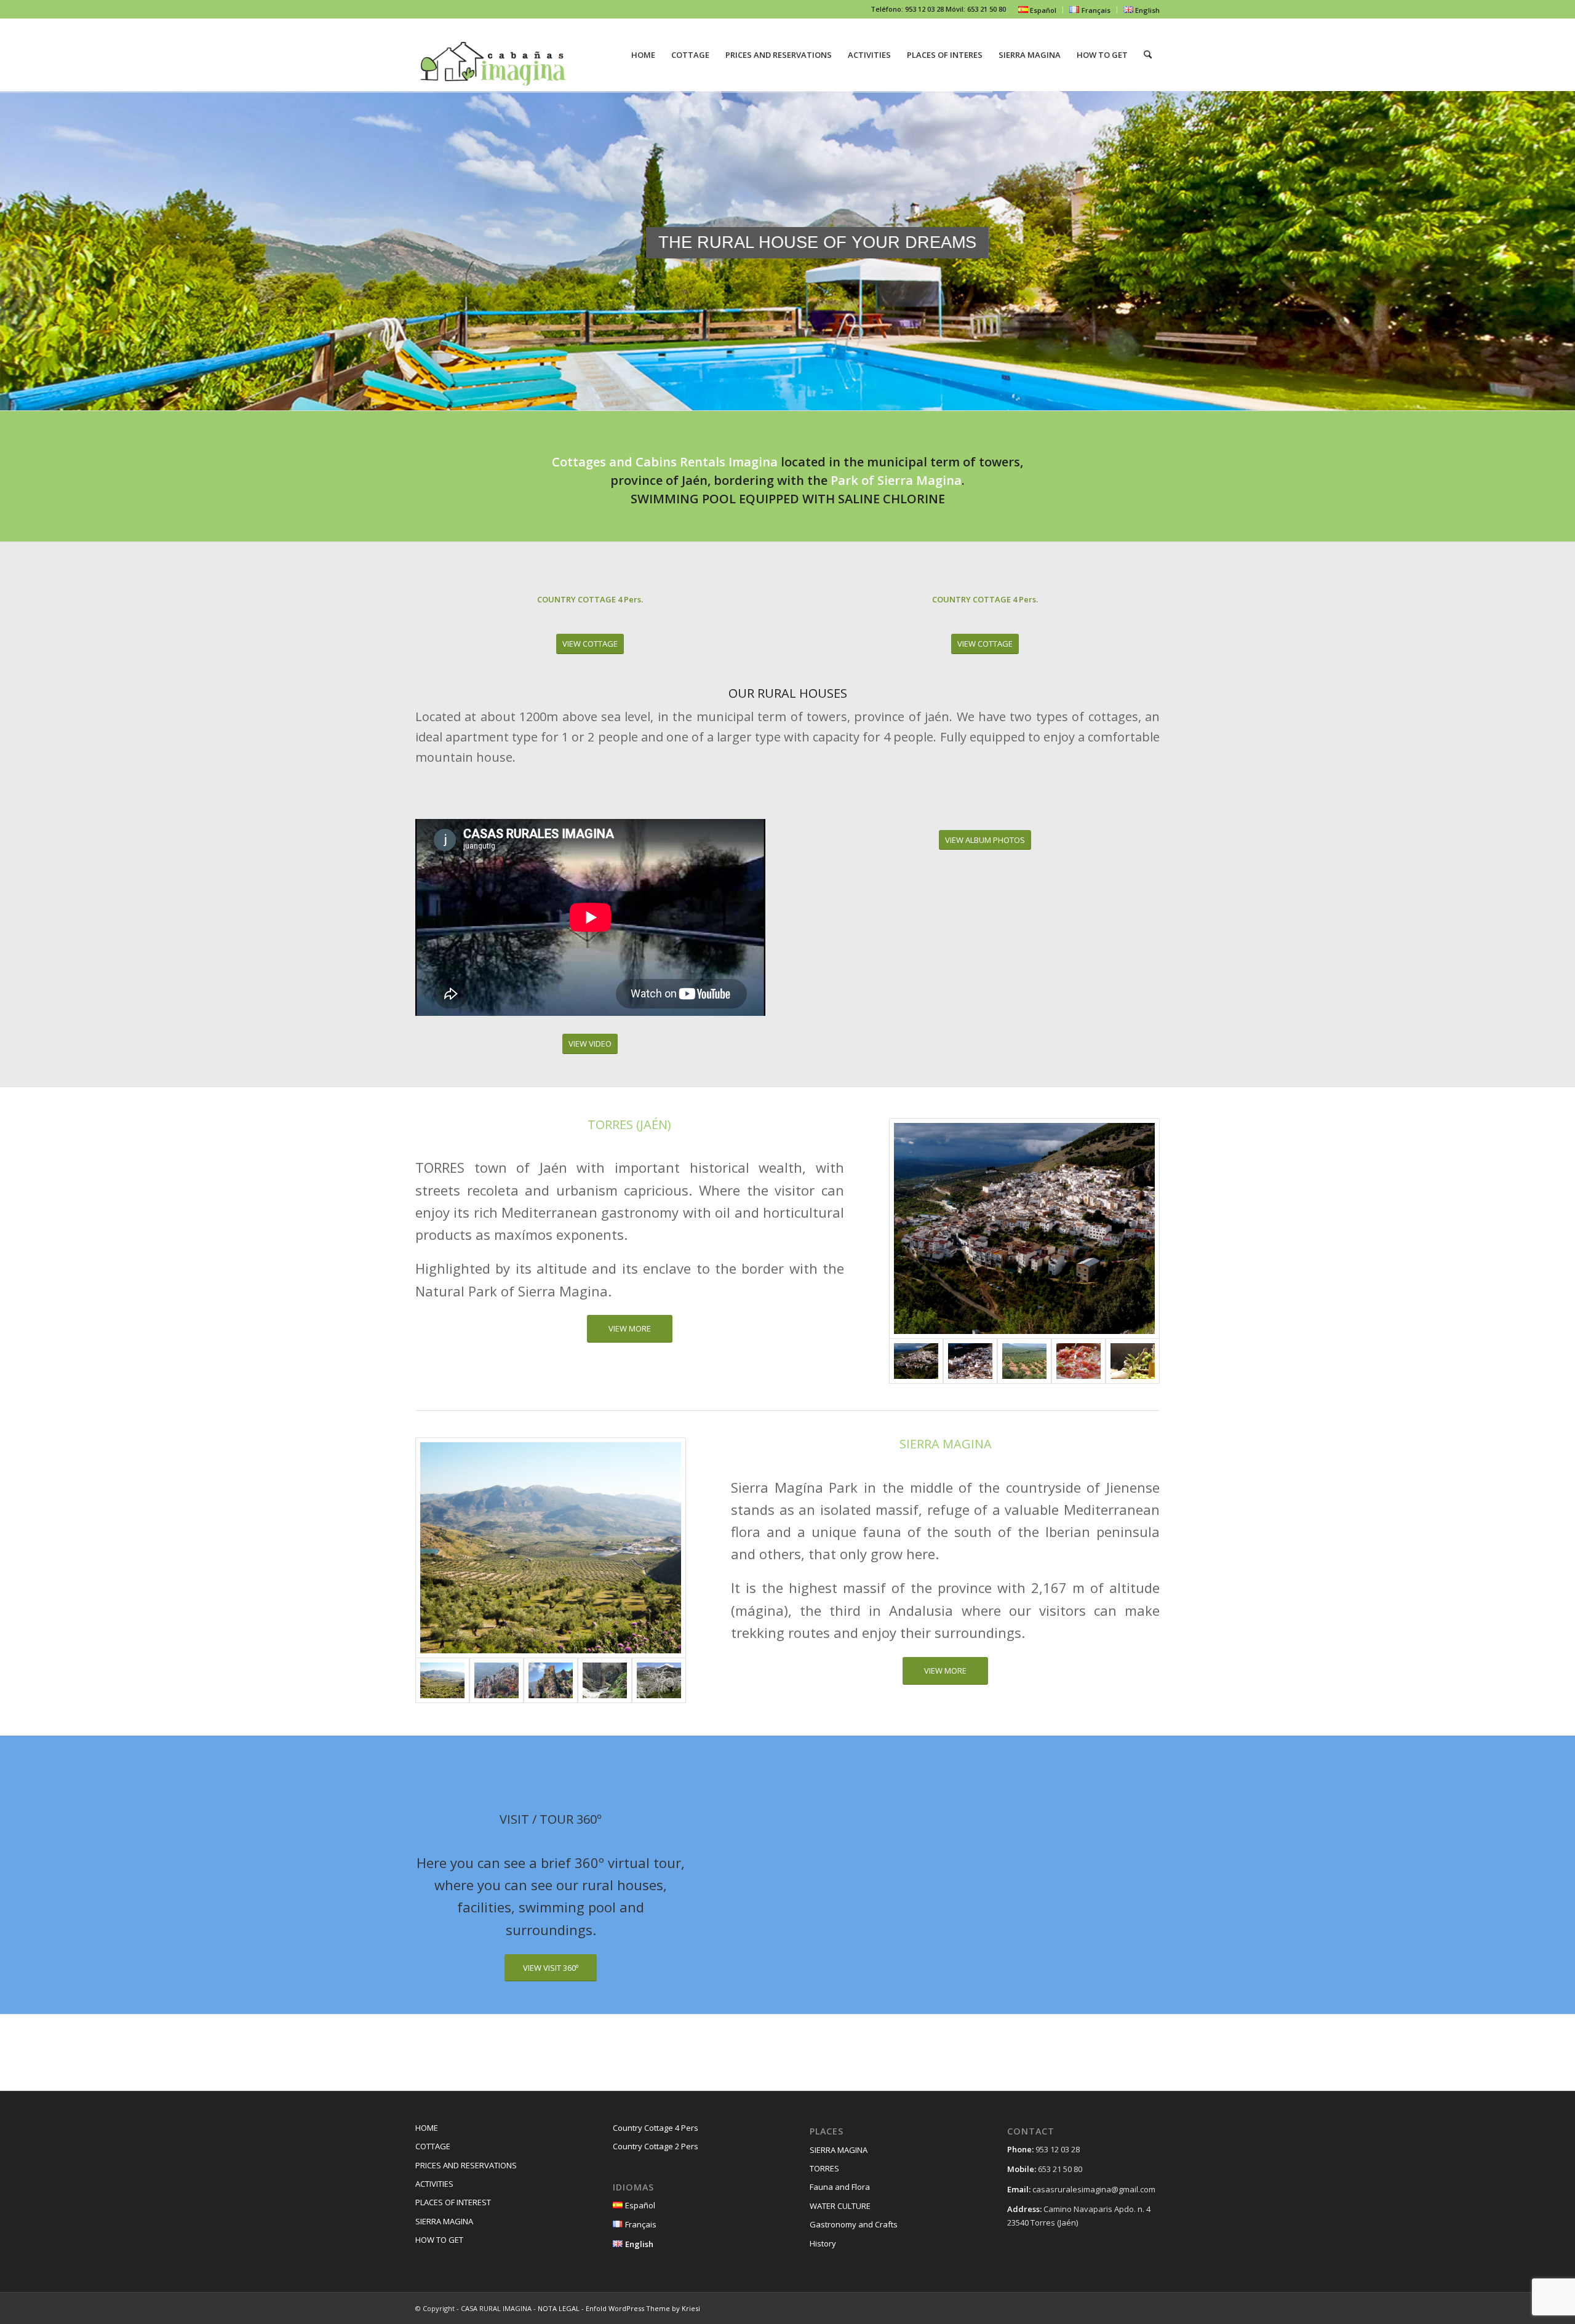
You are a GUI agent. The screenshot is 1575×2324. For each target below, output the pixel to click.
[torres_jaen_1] (1024, 1228)
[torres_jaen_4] (1024, 1361)
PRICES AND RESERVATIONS (466, 2165)
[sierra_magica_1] (551, 1548)
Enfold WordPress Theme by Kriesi (643, 2308)
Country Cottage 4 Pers (656, 2128)
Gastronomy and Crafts (854, 2224)
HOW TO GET (439, 2240)
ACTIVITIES (434, 2184)
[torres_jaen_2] (970, 1361)
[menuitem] (1038, 10)
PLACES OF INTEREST (453, 2202)
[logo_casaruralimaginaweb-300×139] (494, 55)
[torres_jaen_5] (1133, 1361)
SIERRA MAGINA (444, 2221)
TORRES (824, 2168)
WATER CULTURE (840, 2206)
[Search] (1148, 55)
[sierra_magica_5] (659, 1680)
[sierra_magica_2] (551, 1680)
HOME (427, 2128)
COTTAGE (433, 2146)
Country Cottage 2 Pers (656, 2146)
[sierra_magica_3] (496, 1680)
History (823, 2243)
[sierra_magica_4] (605, 1680)
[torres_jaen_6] (1079, 1361)
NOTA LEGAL (559, 2308)
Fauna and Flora (840, 2187)
